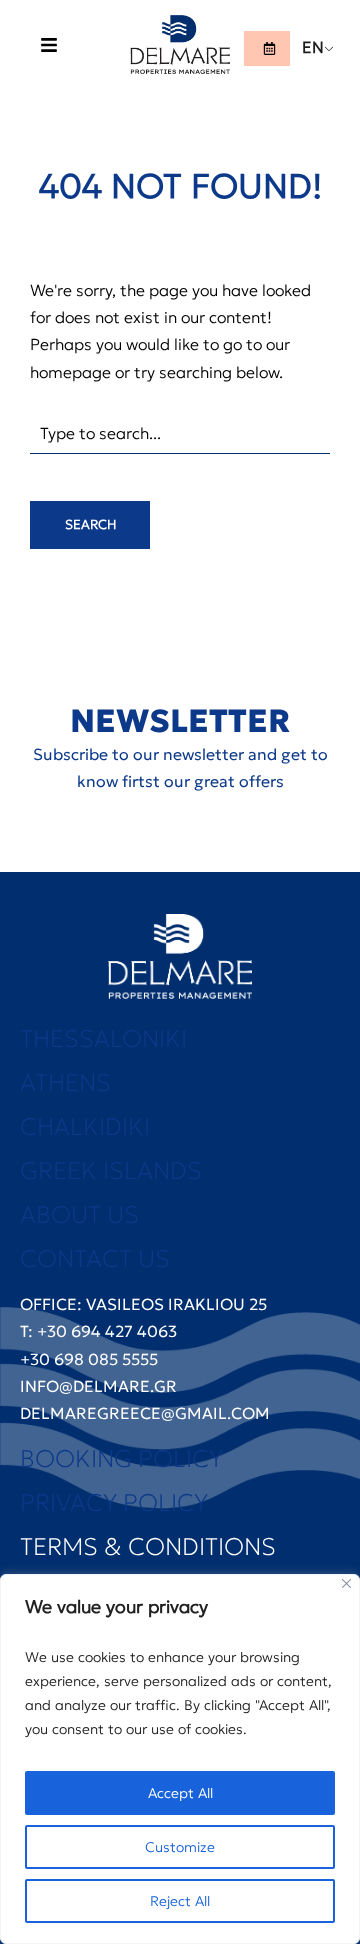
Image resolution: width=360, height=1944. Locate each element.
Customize (180, 1847)
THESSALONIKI (103, 1039)
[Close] (346, 1583)
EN (313, 47)
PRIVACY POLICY (114, 1503)
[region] (180, 1759)
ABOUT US (79, 1215)
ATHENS (65, 1083)
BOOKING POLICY (121, 1459)
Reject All (180, 1901)
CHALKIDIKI (85, 1127)
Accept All (180, 1793)
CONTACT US (95, 1259)
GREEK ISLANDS (111, 1171)
